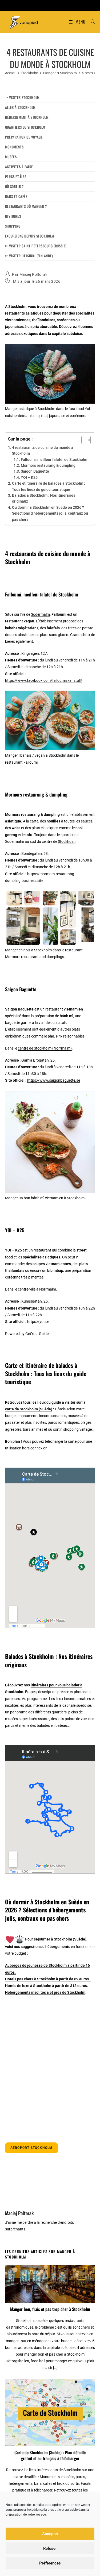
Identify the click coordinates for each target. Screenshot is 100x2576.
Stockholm (67, 841)
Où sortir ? (14, 186)
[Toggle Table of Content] (83, 440)
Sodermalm (40, 614)
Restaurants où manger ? (26, 206)
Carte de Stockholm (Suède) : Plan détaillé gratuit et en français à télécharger (50, 2456)
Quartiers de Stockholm (25, 127)
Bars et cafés (16, 196)
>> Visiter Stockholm (22, 97)
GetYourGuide (37, 1334)
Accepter (50, 2534)
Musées (11, 157)
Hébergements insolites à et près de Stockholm (45, 1992)
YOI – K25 (29, 477)
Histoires (13, 216)
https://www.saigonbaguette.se (54, 1080)
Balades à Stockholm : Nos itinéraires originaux (44, 498)
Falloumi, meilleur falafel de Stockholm (54, 460)
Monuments (14, 147)
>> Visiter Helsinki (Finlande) (29, 256)
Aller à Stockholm (20, 107)
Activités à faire (19, 167)
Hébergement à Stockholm (27, 117)
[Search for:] (91, 22)
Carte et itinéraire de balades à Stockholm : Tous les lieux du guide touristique (49, 486)
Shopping (13, 226)
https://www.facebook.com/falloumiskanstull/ (44, 680)
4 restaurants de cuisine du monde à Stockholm (43, 450)
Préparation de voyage (24, 137)
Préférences (50, 2563)
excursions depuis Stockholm (30, 236)
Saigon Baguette (35, 471)
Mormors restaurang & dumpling (48, 465)
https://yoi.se (38, 1322)
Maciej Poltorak (33, 274)
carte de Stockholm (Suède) (29, 1409)
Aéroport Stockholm (32, 2148)
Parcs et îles (16, 177)
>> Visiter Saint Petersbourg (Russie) (36, 246)
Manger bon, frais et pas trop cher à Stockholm (50, 2309)
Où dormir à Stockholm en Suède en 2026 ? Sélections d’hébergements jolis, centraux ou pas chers (50, 513)
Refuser (50, 2548)
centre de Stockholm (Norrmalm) (45, 1048)
